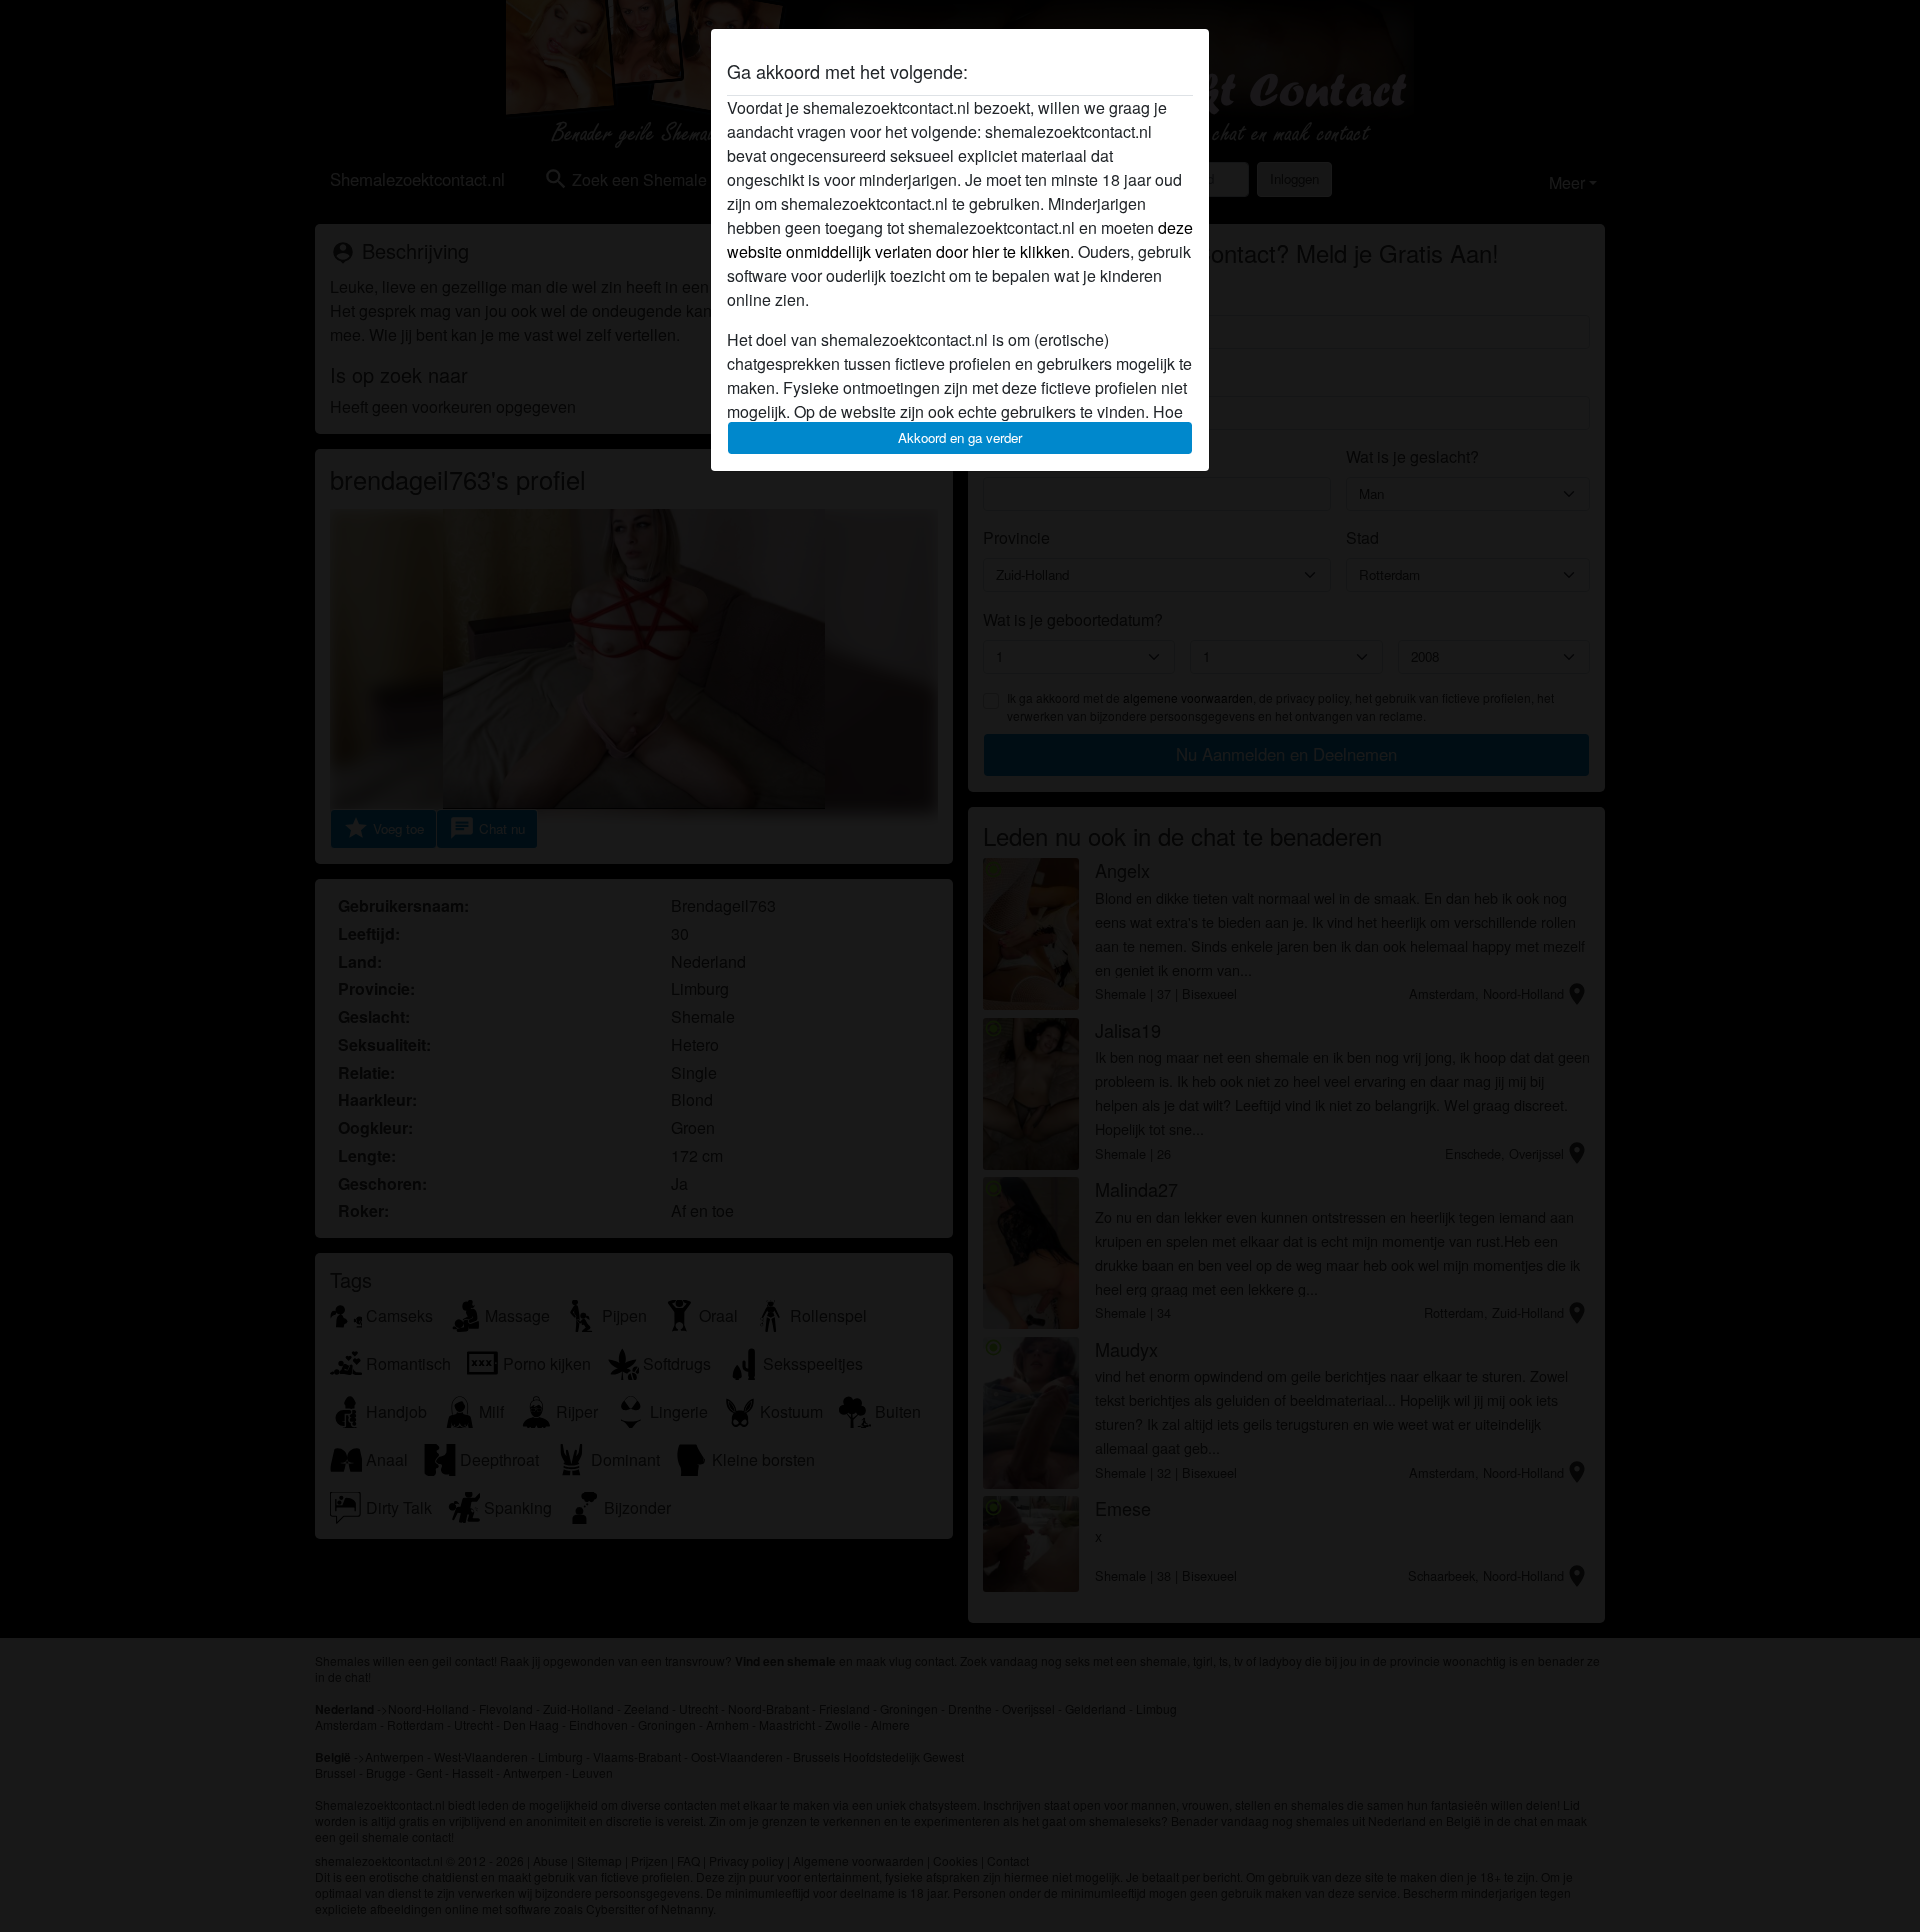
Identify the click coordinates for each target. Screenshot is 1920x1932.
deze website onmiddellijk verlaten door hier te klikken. (960, 239)
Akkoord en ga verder (960, 437)
